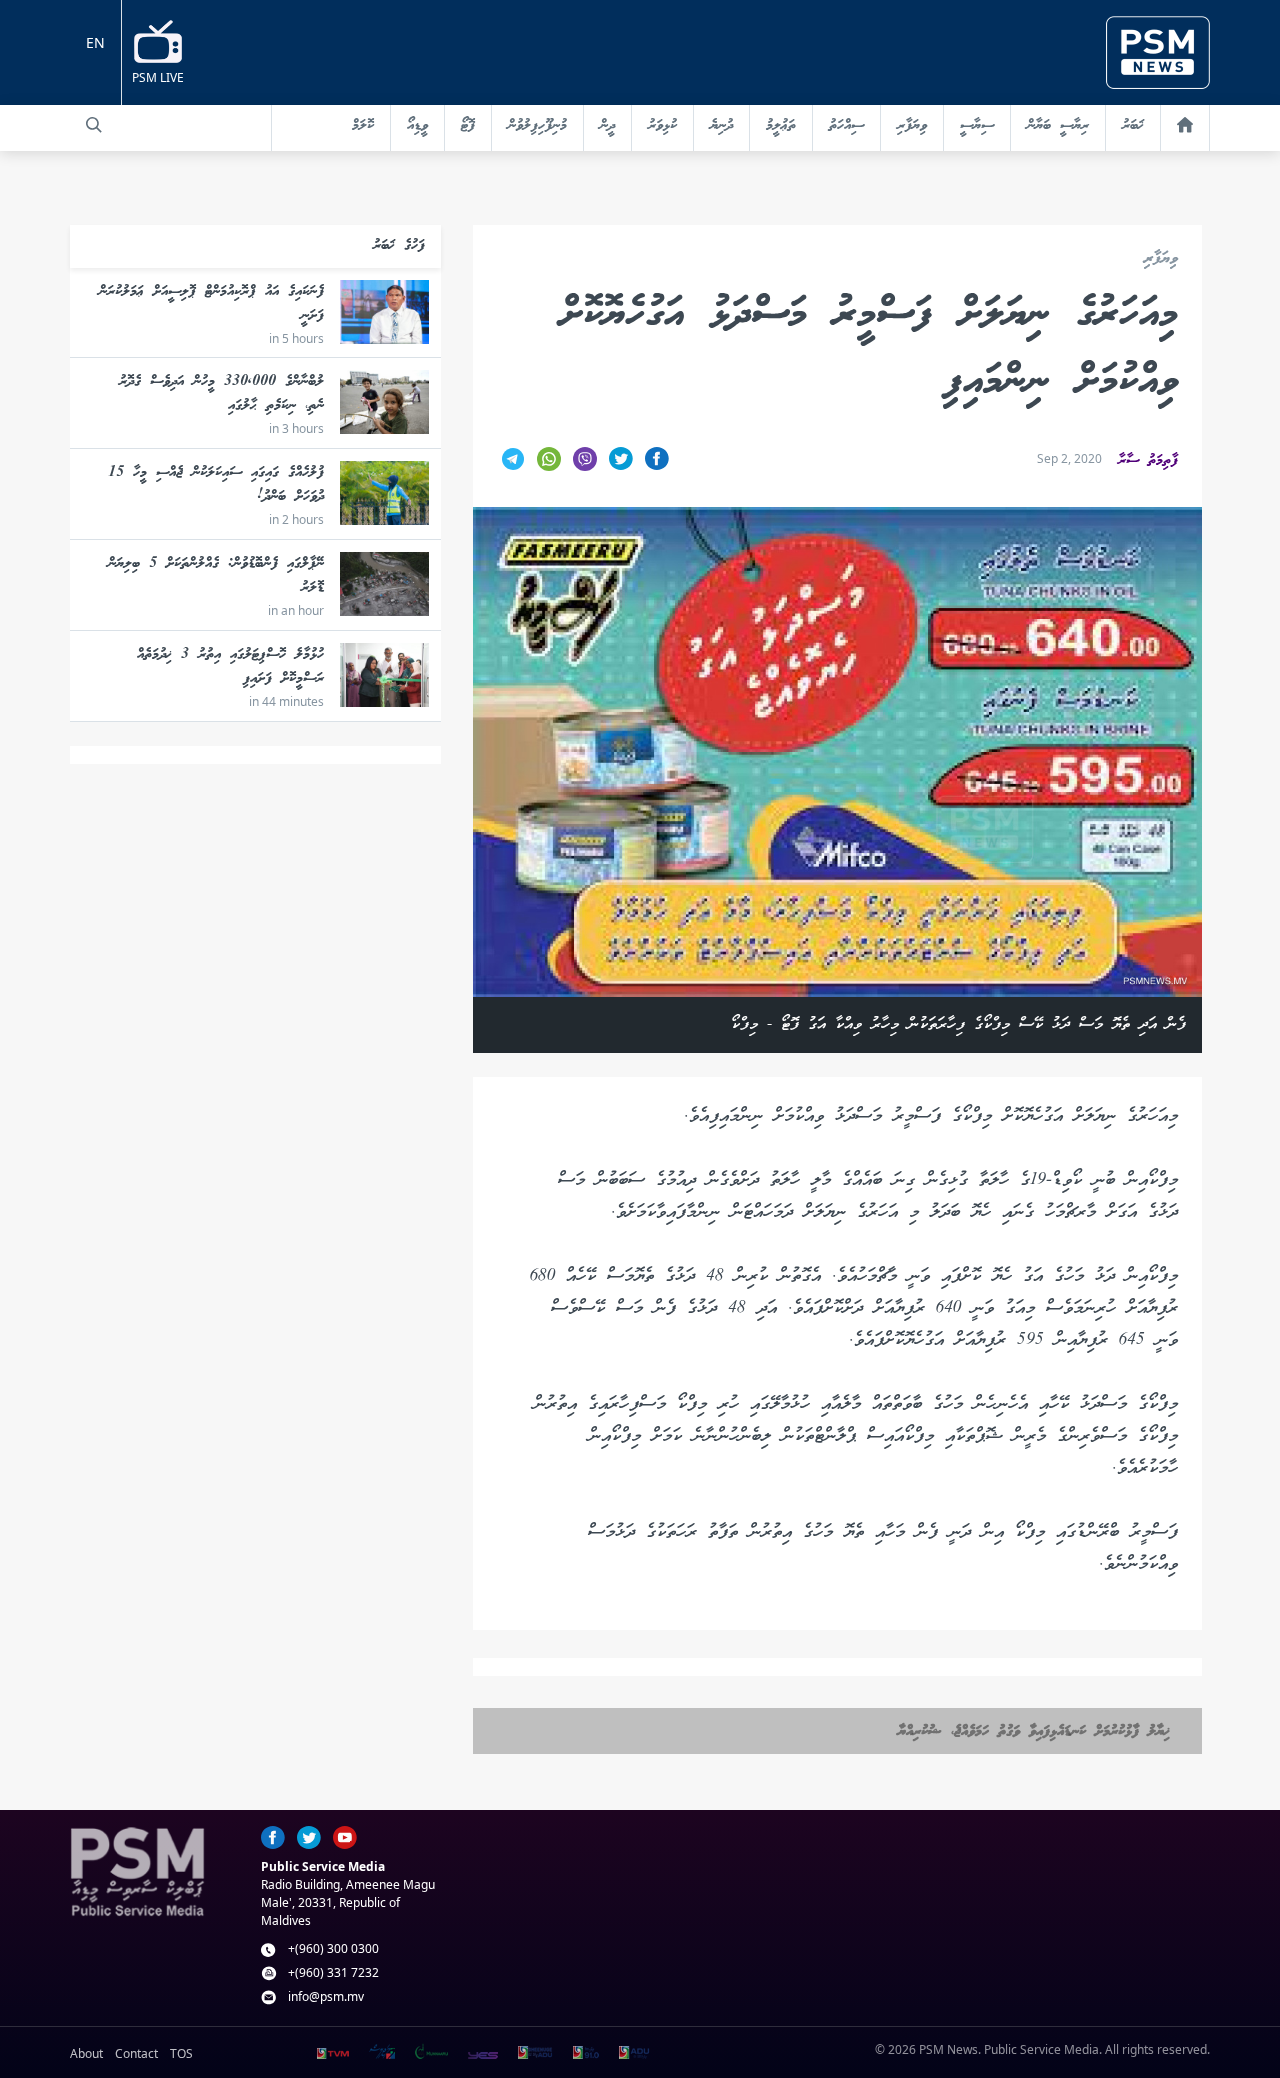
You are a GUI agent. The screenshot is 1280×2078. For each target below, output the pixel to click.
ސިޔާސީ (977, 126)
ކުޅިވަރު (662, 126)
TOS (181, 2053)
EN (95, 42)
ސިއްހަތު (846, 126)
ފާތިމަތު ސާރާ (1148, 461)
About (86, 2053)
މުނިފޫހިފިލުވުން (537, 126)
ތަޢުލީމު (781, 126)
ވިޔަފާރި (912, 126)
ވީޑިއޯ (417, 126)
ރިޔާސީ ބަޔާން (1058, 126)
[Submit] (94, 125)
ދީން (607, 126)
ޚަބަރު (1133, 126)
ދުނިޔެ (721, 126)
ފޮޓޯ (468, 126)
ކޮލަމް (363, 126)
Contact (136, 2053)
